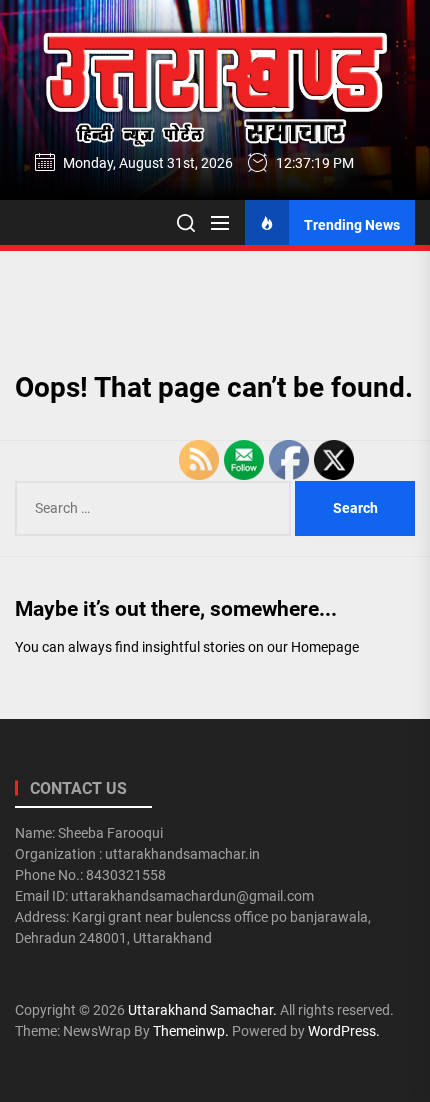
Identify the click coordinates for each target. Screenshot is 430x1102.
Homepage (325, 647)
